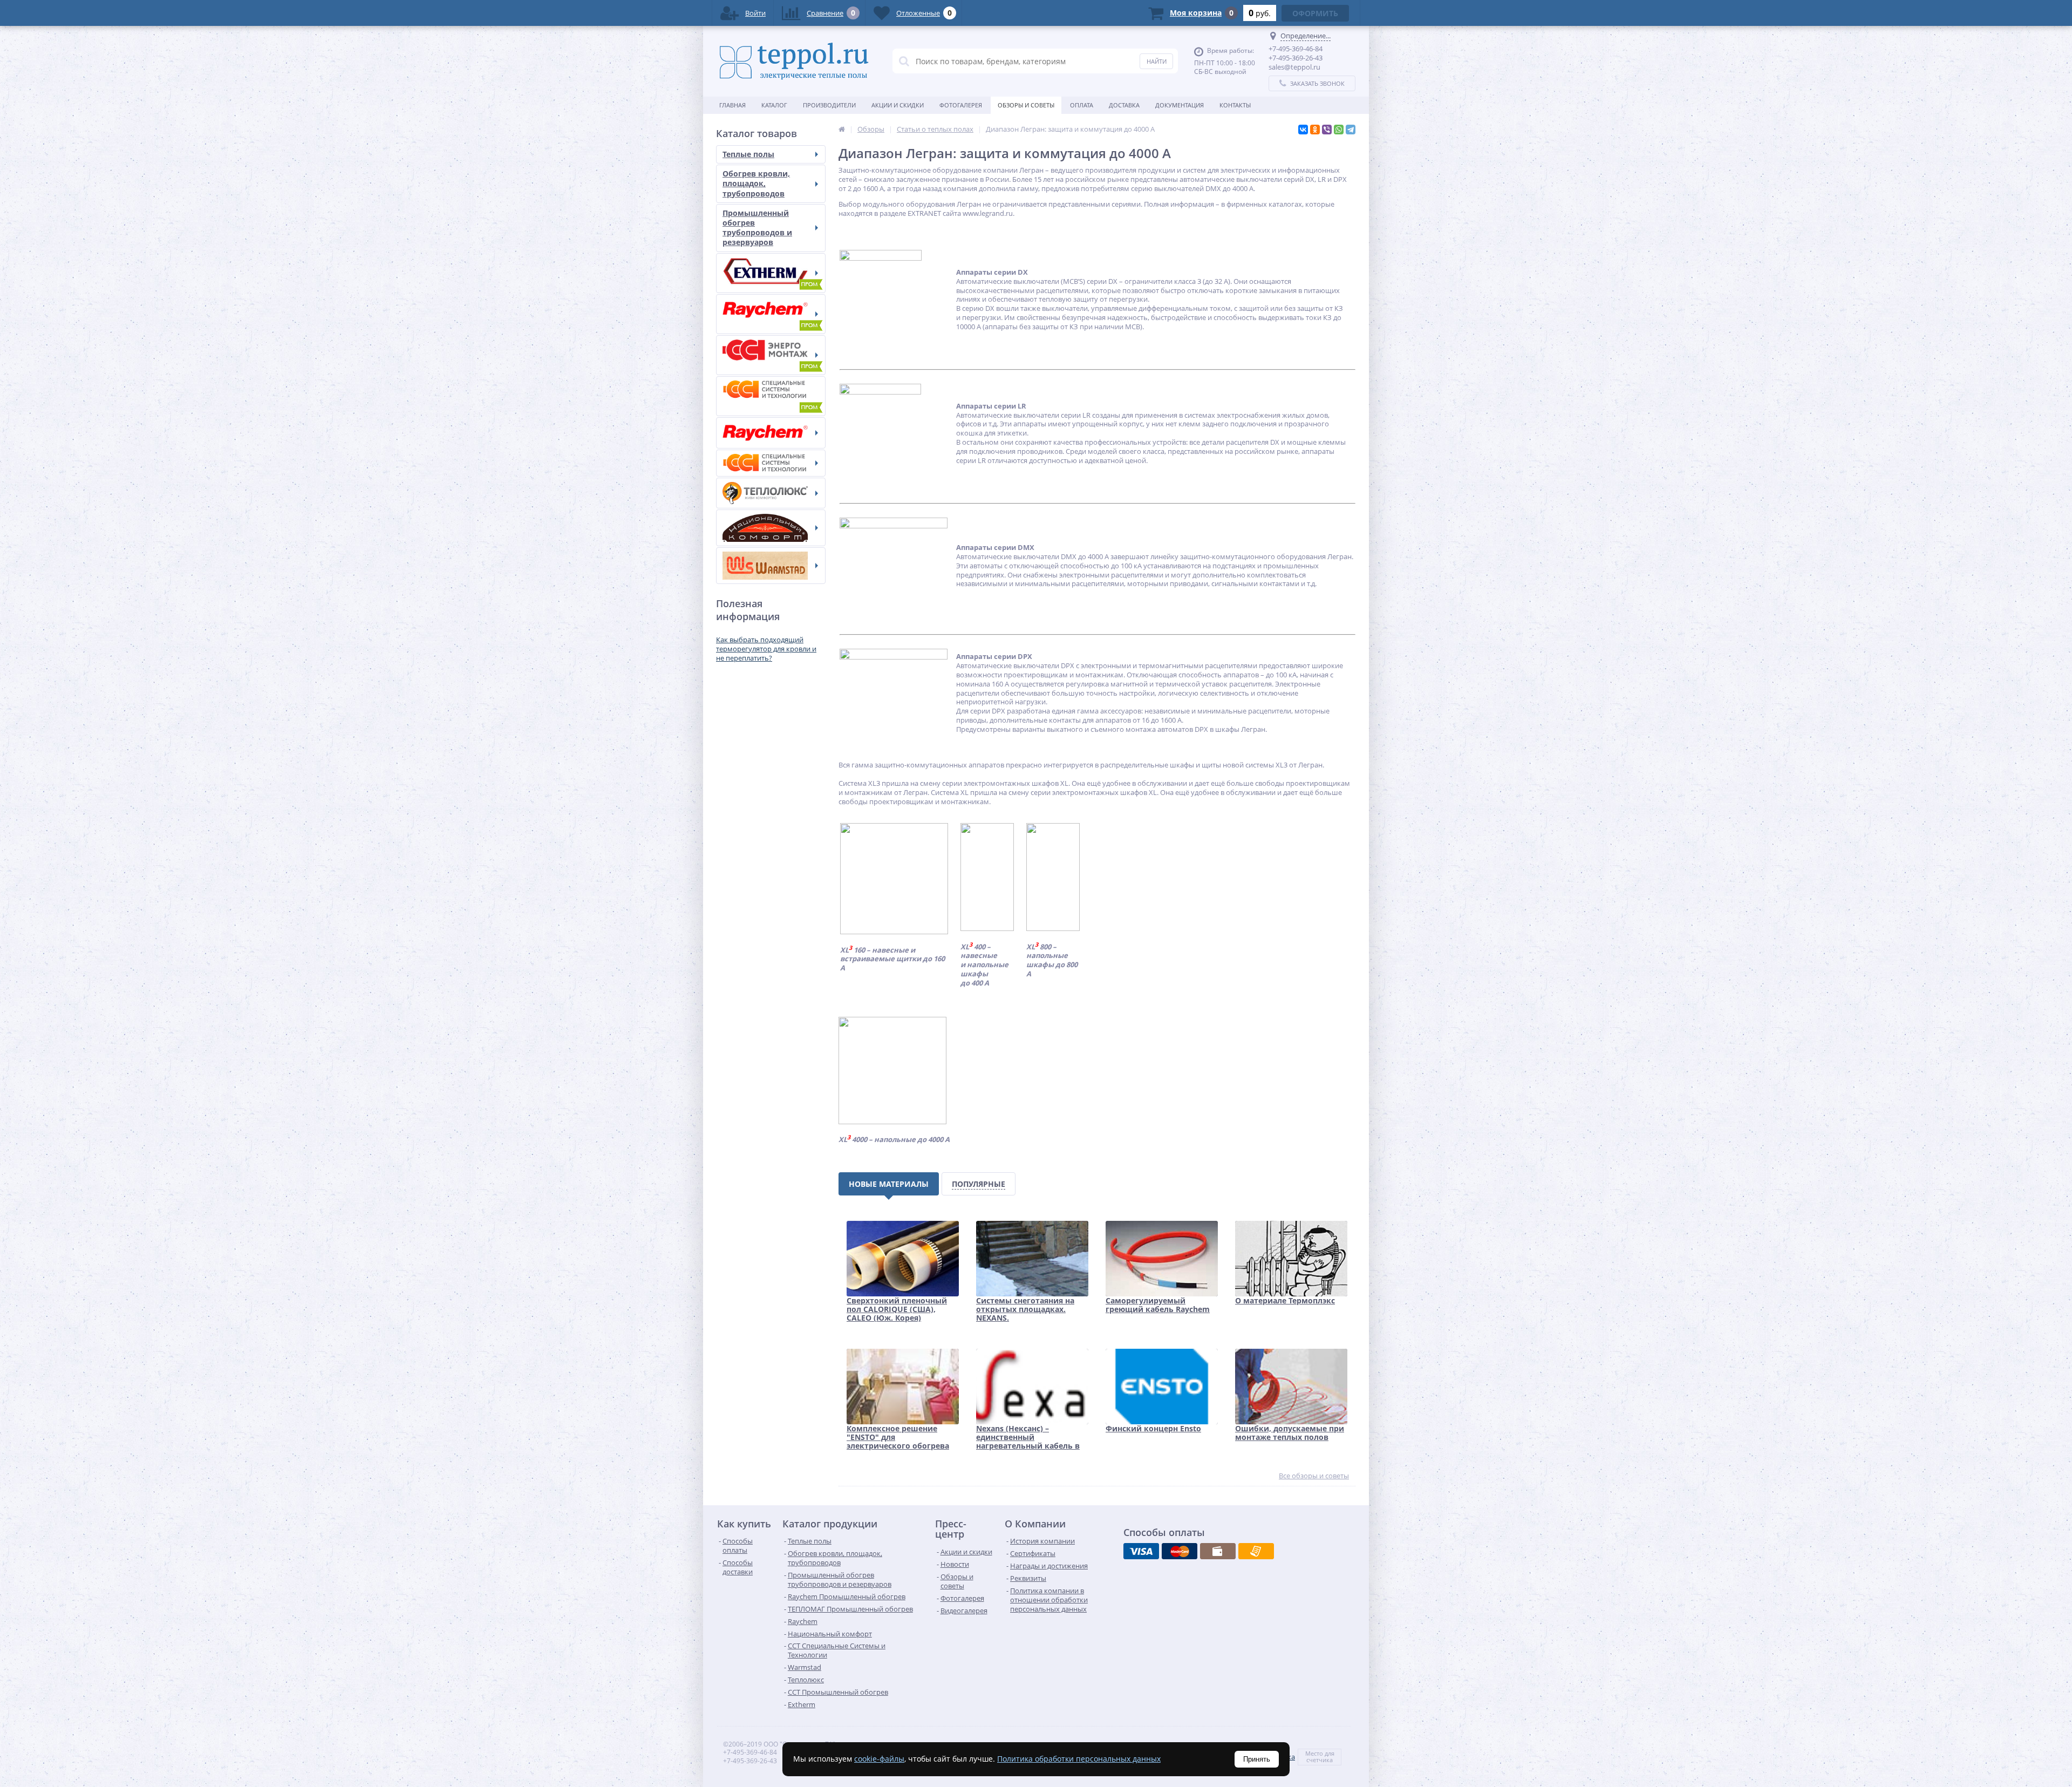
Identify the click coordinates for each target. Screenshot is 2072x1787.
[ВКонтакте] (1303, 130)
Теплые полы (748, 154)
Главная (732, 105)
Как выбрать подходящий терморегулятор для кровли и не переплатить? (766, 649)
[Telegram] (1351, 130)
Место (1314, 1753)
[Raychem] (771, 433)
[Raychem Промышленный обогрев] (771, 314)
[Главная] (842, 129)
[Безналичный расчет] (1256, 1551)
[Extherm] (771, 273)
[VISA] (1141, 1551)
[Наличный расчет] (1218, 1551)
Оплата (1082, 105)
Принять (1257, 1759)
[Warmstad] (771, 566)
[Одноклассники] (1315, 130)
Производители (829, 105)
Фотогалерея (961, 105)
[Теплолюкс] (771, 493)
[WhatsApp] (1339, 130)
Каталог (774, 105)
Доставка (1124, 105)
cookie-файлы (879, 1759)
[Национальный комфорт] (771, 528)
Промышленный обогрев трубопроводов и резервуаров (757, 228)
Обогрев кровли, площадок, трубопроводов (756, 183)
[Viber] (1327, 130)
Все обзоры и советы (1314, 1476)
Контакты (1235, 105)
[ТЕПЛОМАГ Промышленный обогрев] (771, 355)
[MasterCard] (1180, 1551)
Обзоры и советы (1026, 105)
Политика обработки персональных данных (1079, 1759)
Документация (1180, 105)
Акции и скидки (898, 105)
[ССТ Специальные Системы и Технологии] (771, 463)
